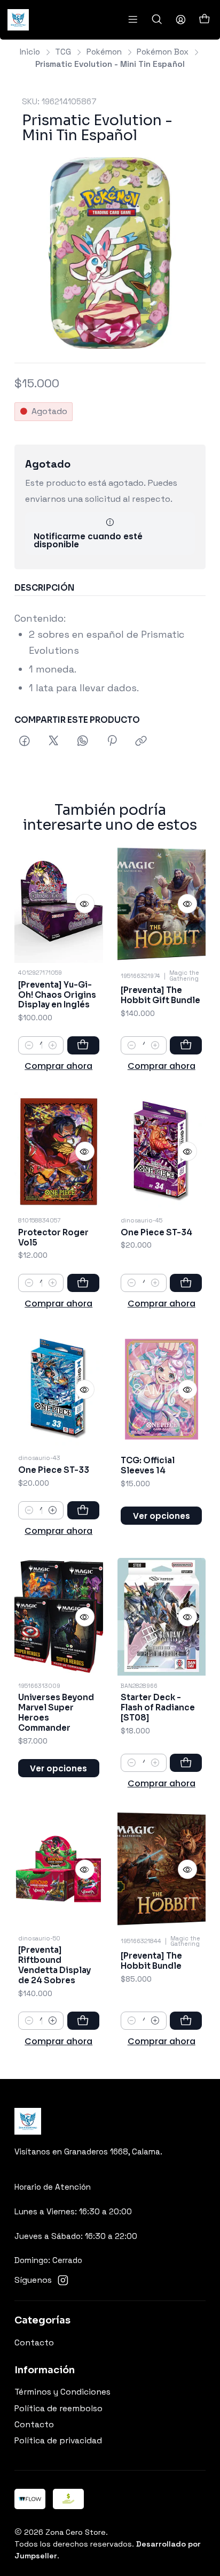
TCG (63, 52)
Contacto (34, 2343)
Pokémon (104, 52)
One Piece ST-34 (156, 1232)
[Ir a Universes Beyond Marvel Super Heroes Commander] (59, 1617)
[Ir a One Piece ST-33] (59, 1389)
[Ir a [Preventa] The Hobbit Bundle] (162, 1869)
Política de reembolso (58, 2409)
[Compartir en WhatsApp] (83, 742)
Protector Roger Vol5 (53, 1237)
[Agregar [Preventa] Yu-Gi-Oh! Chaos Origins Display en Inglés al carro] (83, 1045)
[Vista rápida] (85, 904)
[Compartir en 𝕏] (53, 742)
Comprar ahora (58, 1066)
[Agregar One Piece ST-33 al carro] (83, 1510)
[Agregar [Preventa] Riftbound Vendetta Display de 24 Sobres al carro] (83, 2021)
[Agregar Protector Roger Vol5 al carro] (83, 1283)
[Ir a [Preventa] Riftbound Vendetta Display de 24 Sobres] (59, 1869)
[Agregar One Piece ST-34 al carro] (186, 1283)
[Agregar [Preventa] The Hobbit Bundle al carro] (186, 2021)
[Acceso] (180, 20)
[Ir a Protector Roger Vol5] (59, 1152)
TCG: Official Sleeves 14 (148, 1465)
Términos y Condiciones (62, 2392)
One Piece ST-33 (54, 1470)
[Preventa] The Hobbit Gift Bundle (160, 995)
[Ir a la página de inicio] (18, 20)
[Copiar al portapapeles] (142, 742)
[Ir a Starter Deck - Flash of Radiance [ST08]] (162, 1617)
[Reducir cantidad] (29, 1045)
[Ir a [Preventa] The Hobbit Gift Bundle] (162, 904)
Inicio (30, 52)
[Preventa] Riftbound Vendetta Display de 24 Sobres (54, 1965)
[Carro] (204, 20)
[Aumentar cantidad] (53, 1045)
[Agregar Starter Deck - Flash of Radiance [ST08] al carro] (186, 1763)
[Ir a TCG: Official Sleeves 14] (162, 1389)
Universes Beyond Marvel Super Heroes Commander (56, 1713)
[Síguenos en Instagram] (63, 2280)
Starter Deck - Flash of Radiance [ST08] (158, 1707)
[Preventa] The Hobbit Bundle (151, 1961)
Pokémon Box (163, 52)
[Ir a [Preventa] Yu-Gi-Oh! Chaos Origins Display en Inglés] (59, 904)
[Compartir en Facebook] (25, 742)
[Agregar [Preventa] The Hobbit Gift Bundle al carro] (186, 1045)
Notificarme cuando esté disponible (88, 540)
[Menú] (133, 20)
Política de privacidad (58, 2441)
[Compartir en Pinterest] (112, 742)
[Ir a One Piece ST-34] (162, 1152)
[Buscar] (157, 20)
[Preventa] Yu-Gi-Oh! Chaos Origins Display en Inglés (57, 995)
